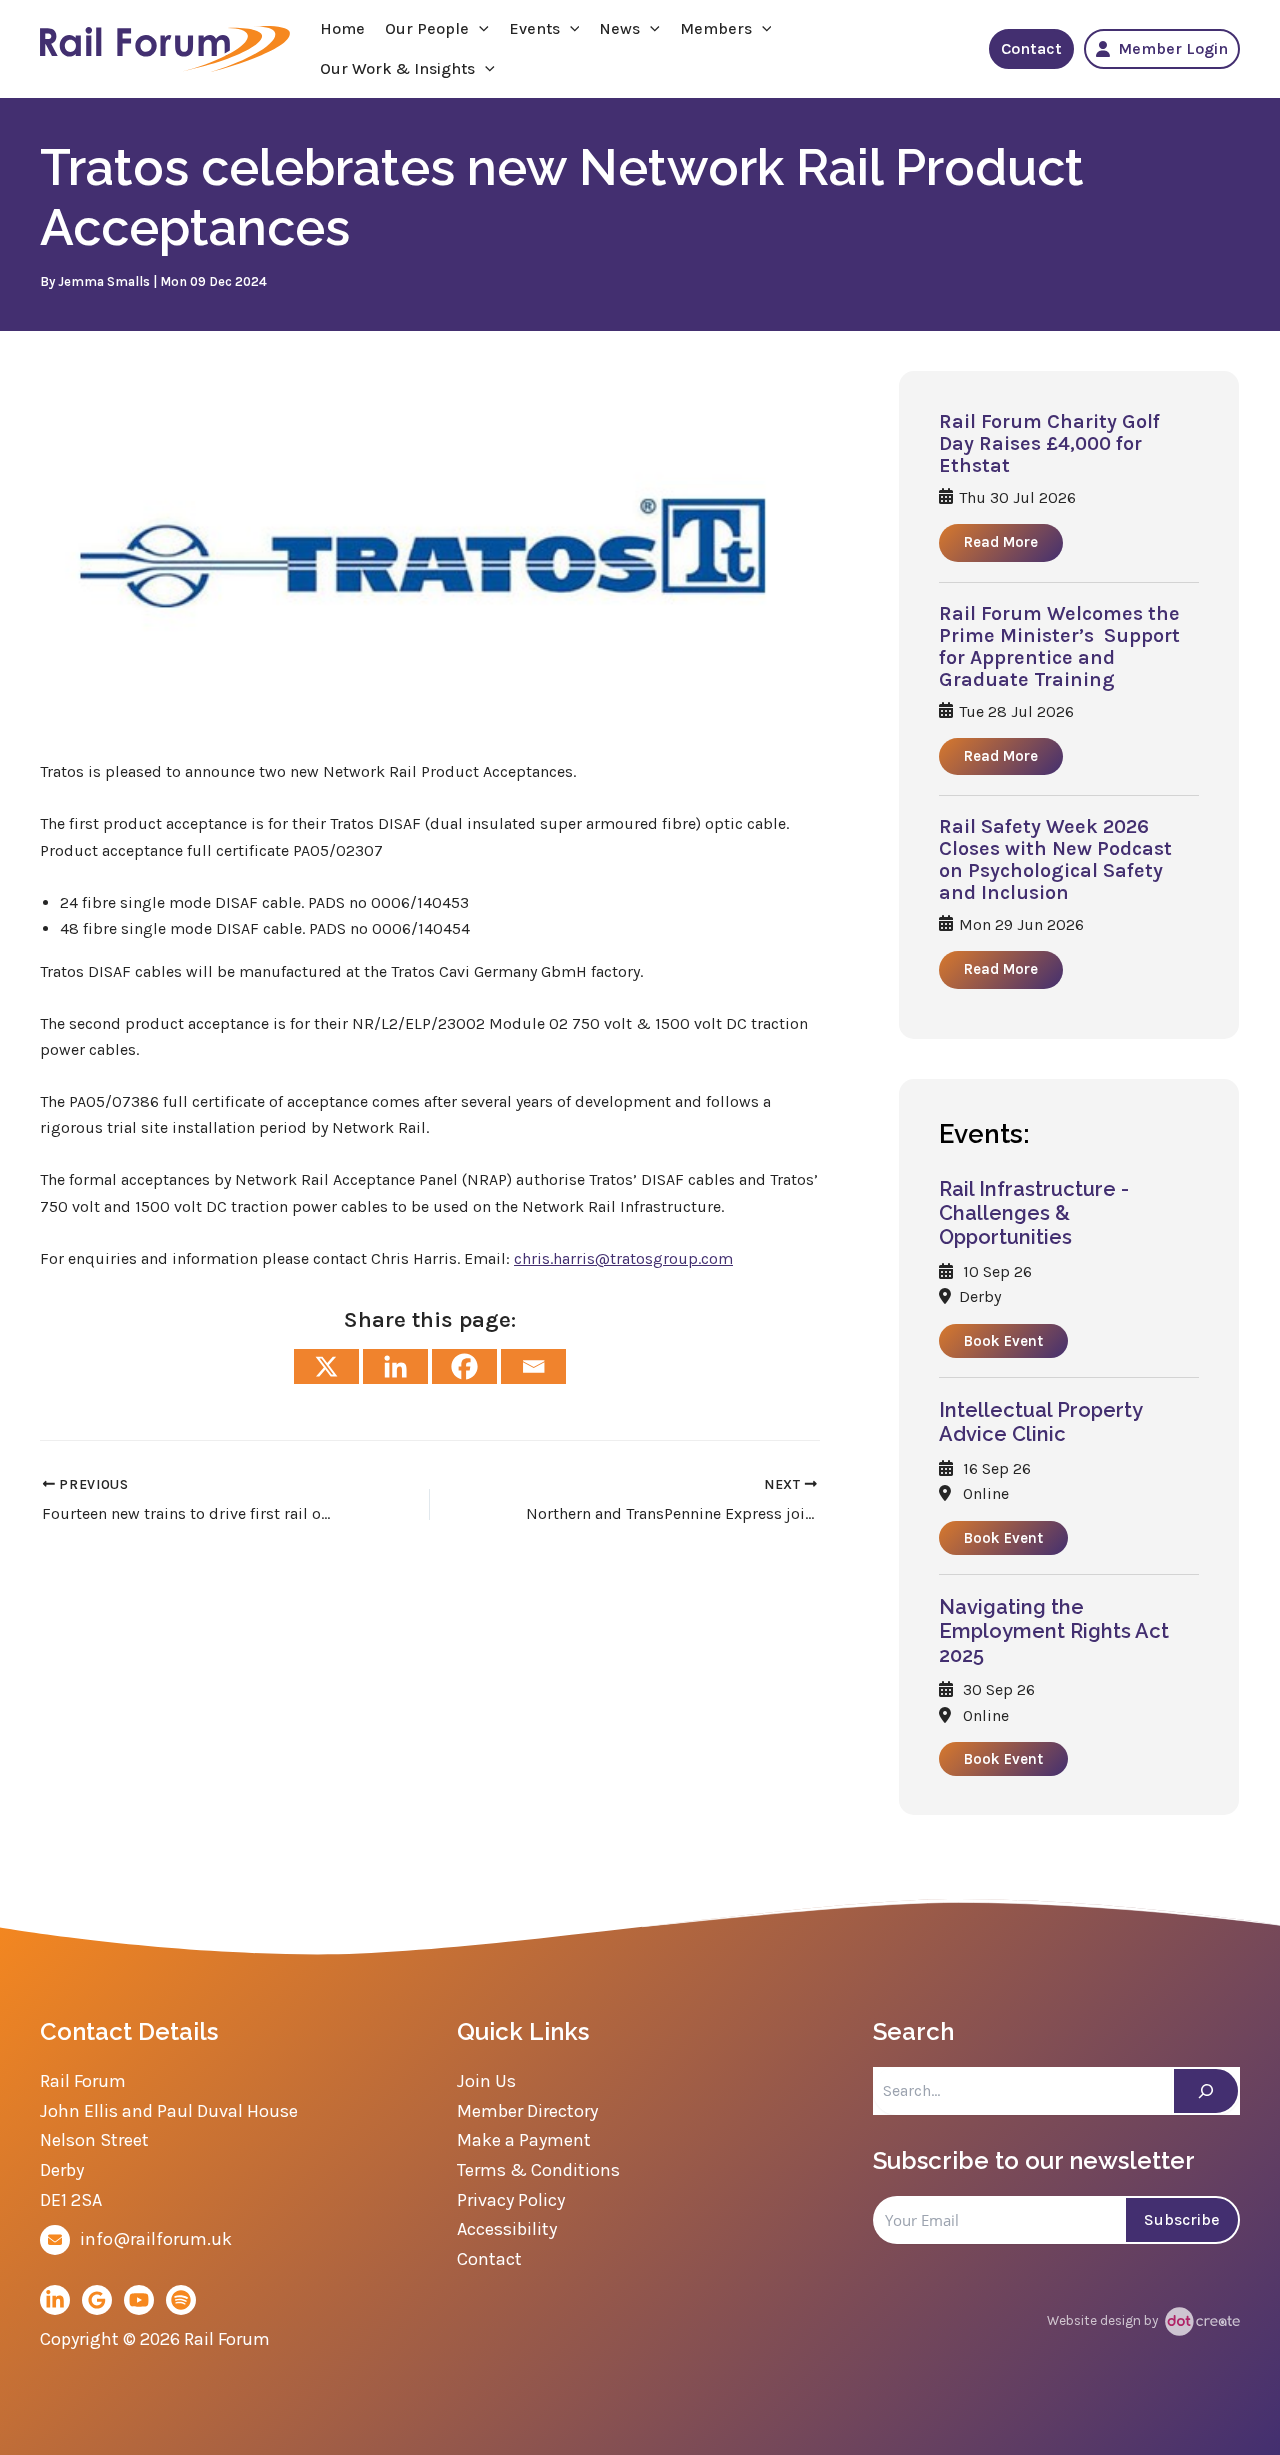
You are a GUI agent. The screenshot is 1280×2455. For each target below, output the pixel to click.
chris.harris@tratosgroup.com (623, 1258)
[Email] (533, 1366)
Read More (1001, 542)
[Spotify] (181, 2300)
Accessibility (507, 2229)
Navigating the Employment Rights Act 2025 (1054, 1631)
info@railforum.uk (156, 2239)
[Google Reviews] (97, 2300)
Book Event (1003, 1341)
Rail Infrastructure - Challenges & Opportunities (1034, 1213)
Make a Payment (524, 2140)
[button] (479, 29)
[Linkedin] (395, 1366)
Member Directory (527, 2111)
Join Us (486, 2081)
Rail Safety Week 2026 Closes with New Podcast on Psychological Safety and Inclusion (1055, 860)
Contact (1031, 48)
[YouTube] (139, 2300)
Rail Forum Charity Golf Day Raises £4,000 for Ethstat (1049, 444)
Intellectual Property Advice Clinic (1040, 1422)
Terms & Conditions (538, 2170)
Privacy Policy (511, 2200)
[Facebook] (464, 1366)
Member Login (1173, 48)
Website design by (1104, 2320)
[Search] (1206, 2091)
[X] (326, 1366)
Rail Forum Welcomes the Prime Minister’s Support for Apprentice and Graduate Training (1059, 647)
